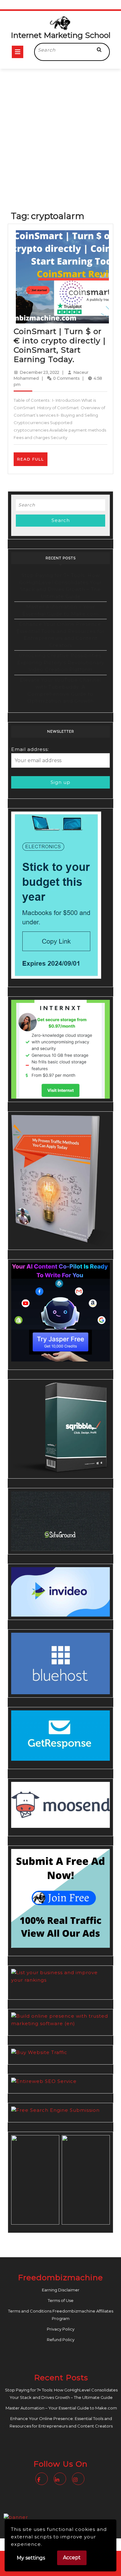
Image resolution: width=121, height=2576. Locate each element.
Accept (72, 2558)
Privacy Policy (61, 2329)
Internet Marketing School (61, 35)
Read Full (32, 461)
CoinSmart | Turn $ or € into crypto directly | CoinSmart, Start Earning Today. (60, 345)
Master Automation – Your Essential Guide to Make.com (61, 2408)
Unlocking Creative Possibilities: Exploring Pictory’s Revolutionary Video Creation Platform (61, 662)
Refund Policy (61, 2340)
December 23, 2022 (40, 372)
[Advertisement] (60, 132)
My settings (31, 2558)
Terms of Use (61, 2300)
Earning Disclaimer (61, 2290)
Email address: (30, 749)
